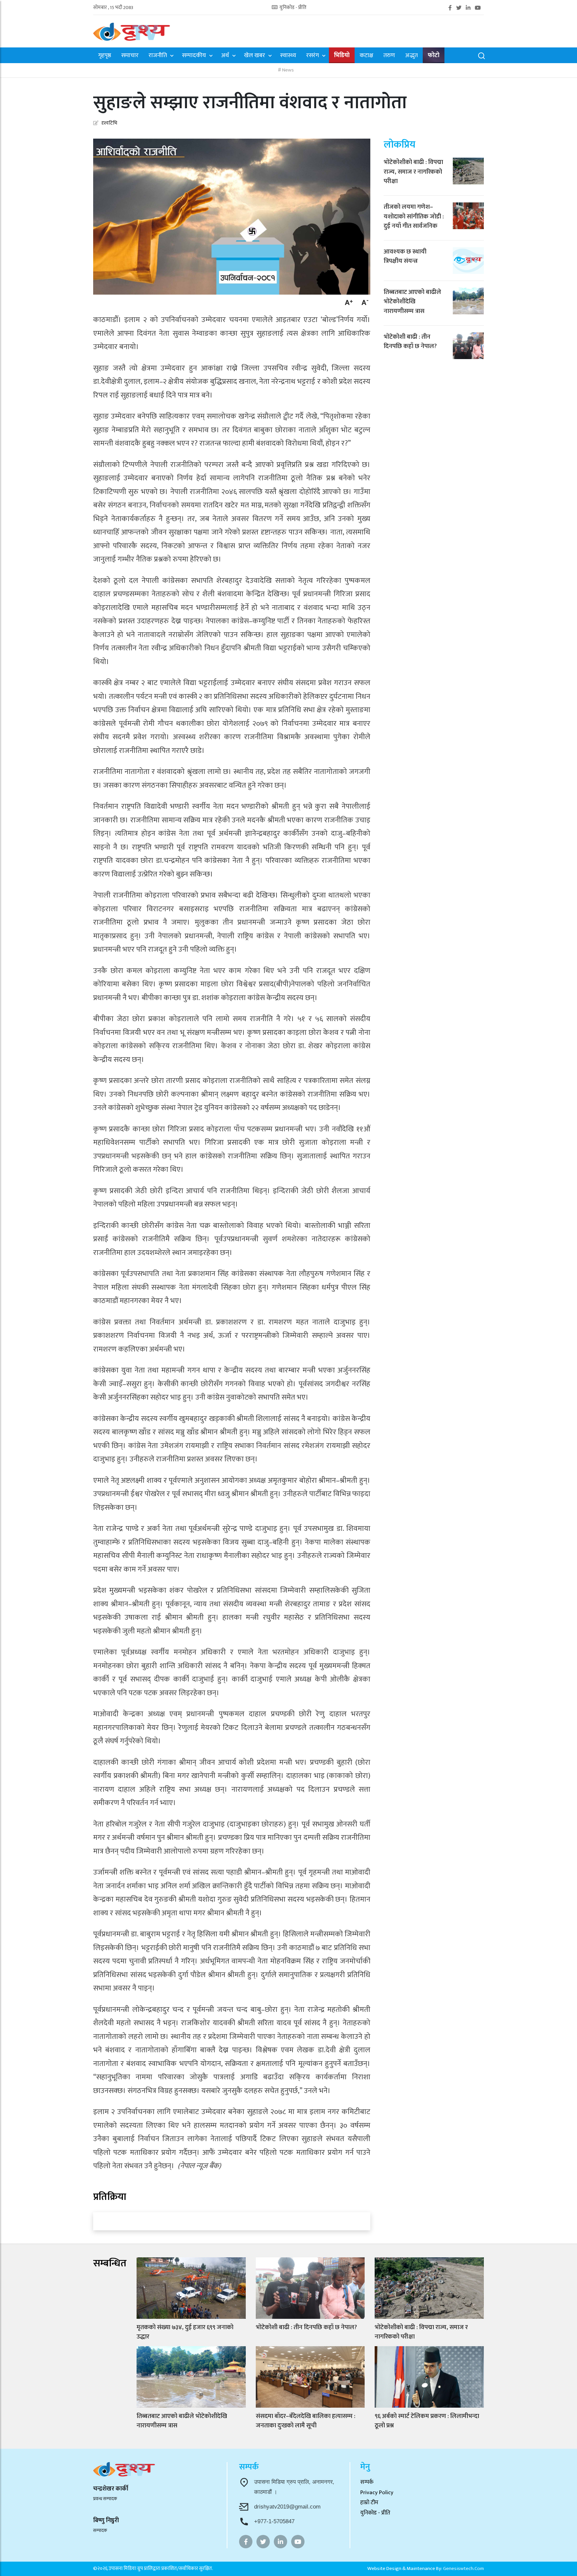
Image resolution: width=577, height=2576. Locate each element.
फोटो (434, 56)
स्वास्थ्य (288, 56)
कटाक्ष (366, 56)
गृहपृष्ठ (105, 56)
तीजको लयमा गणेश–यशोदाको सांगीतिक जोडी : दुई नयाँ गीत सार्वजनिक (414, 216)
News (287, 70)
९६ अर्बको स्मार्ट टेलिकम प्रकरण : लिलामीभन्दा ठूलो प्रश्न (427, 2421)
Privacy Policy (377, 2492)
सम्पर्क (367, 2482)
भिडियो (342, 56)
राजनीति (158, 56)
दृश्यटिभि (109, 123)
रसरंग (313, 56)
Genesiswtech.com (463, 2568)
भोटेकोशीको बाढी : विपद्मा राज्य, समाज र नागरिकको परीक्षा (413, 172)
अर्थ (225, 56)
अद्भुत (411, 56)
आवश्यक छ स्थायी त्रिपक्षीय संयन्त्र (405, 256)
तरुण (389, 56)
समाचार (130, 56)
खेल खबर (255, 56)
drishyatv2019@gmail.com (287, 2507)
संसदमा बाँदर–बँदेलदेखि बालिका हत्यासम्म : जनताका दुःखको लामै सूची (306, 2421)
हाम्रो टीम (369, 2503)
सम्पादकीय (194, 56)
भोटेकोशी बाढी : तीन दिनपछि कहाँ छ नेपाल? (410, 342)
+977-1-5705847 (274, 2521)
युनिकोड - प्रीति (293, 8)
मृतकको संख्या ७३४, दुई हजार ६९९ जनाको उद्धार (185, 2332)
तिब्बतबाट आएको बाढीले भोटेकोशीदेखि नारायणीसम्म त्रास (412, 302)
